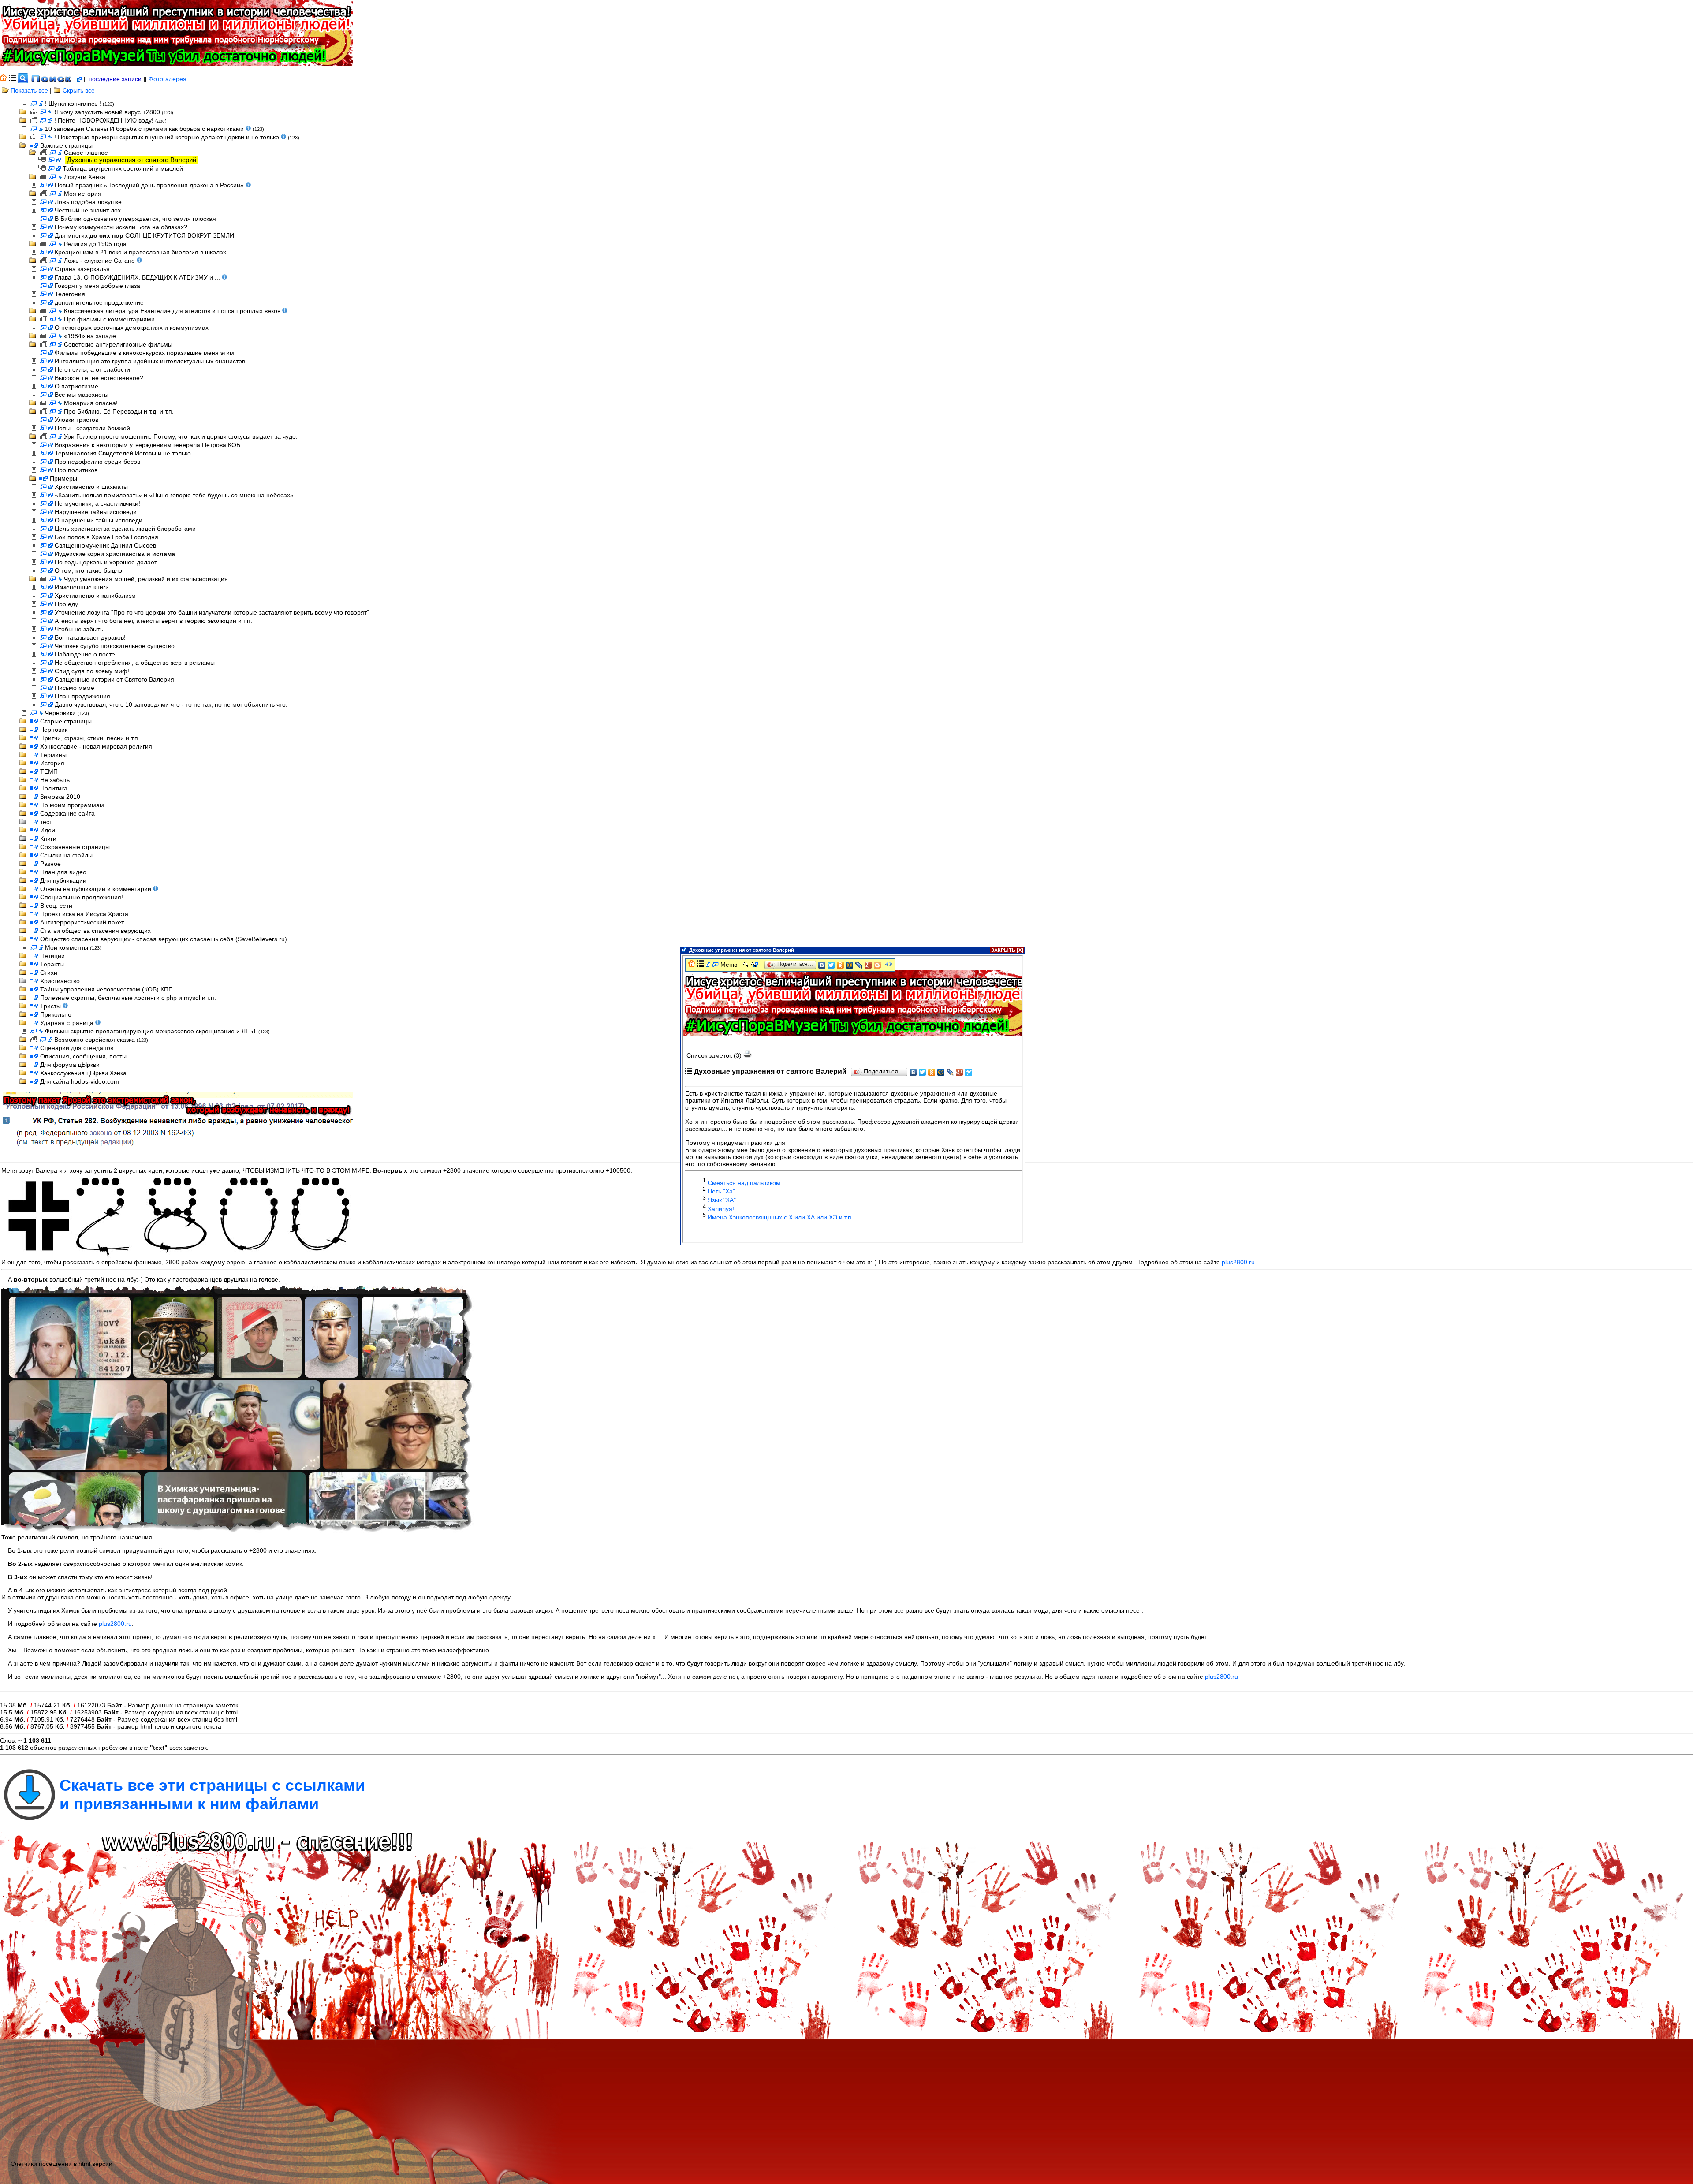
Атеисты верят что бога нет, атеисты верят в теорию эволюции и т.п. (153, 621)
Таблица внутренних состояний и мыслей (123, 168)
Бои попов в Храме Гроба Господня (106, 537)
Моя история (83, 194)
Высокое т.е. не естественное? (99, 378)
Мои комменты (67, 947)
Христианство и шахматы (91, 487)
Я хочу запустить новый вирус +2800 (108, 112)
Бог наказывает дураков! (90, 637)
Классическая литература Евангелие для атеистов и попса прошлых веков (173, 311)
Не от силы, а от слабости (92, 369)
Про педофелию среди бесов (97, 462)
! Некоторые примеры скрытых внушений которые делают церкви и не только (168, 137)
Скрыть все (78, 90)
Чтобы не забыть (79, 629)
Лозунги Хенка (85, 177)
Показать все (28, 90)
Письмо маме (75, 688)
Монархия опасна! (91, 403)
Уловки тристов (76, 420)
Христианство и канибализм (95, 596)
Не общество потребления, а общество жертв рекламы (135, 663)
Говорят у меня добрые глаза (97, 286)
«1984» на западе (90, 336)
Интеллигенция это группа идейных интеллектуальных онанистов (150, 361)
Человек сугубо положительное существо (115, 646)
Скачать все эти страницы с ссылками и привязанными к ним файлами (212, 1795)
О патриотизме (76, 386)
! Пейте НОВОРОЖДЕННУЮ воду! (105, 120)
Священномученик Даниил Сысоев (105, 545)
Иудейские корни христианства (115, 554)
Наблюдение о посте (85, 654)
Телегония (70, 294)
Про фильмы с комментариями (109, 319)
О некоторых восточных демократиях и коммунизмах (132, 328)
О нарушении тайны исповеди (99, 520)
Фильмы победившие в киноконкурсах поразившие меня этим (144, 353)
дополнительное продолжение (99, 302)
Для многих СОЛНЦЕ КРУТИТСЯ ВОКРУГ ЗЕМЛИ (144, 235)
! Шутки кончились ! (74, 104)
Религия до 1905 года (95, 244)
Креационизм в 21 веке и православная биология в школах (140, 252)
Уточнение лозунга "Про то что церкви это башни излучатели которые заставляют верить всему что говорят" (212, 612)
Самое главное (86, 153)
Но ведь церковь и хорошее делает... (108, 562)
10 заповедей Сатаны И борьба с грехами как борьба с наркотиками (145, 129)
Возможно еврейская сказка (95, 1040)
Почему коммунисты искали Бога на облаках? (121, 227)
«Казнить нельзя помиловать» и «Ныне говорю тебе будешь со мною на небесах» (174, 495)
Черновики (61, 713)
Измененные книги (82, 587)
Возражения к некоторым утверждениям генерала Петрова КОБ (147, 445)
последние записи (115, 79)
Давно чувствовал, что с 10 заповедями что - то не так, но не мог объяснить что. (171, 704)
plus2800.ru (1238, 1262)
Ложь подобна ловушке (88, 202)
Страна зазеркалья (82, 269)
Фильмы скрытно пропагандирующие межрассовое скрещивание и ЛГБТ (152, 1031)
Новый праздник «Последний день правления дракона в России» (150, 185)
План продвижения (82, 696)
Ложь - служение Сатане (100, 261)
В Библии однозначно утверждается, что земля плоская (135, 219)
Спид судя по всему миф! (92, 671)
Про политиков (76, 470)
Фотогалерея (168, 79)
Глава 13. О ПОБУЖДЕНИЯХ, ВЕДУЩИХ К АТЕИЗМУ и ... (138, 277)
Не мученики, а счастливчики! (97, 503)
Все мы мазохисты (82, 395)
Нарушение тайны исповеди (96, 512)
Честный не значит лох (88, 210)
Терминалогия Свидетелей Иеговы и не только (123, 453)
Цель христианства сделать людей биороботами (125, 529)
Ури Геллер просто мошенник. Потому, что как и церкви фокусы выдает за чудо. (181, 436)
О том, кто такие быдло (88, 570)
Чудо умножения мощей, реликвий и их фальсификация (146, 579)
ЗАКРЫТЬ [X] (1007, 950)
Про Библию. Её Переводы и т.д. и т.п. (119, 411)
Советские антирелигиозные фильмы (118, 344)
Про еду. (67, 604)
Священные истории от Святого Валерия (114, 679)
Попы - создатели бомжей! (93, 428)
